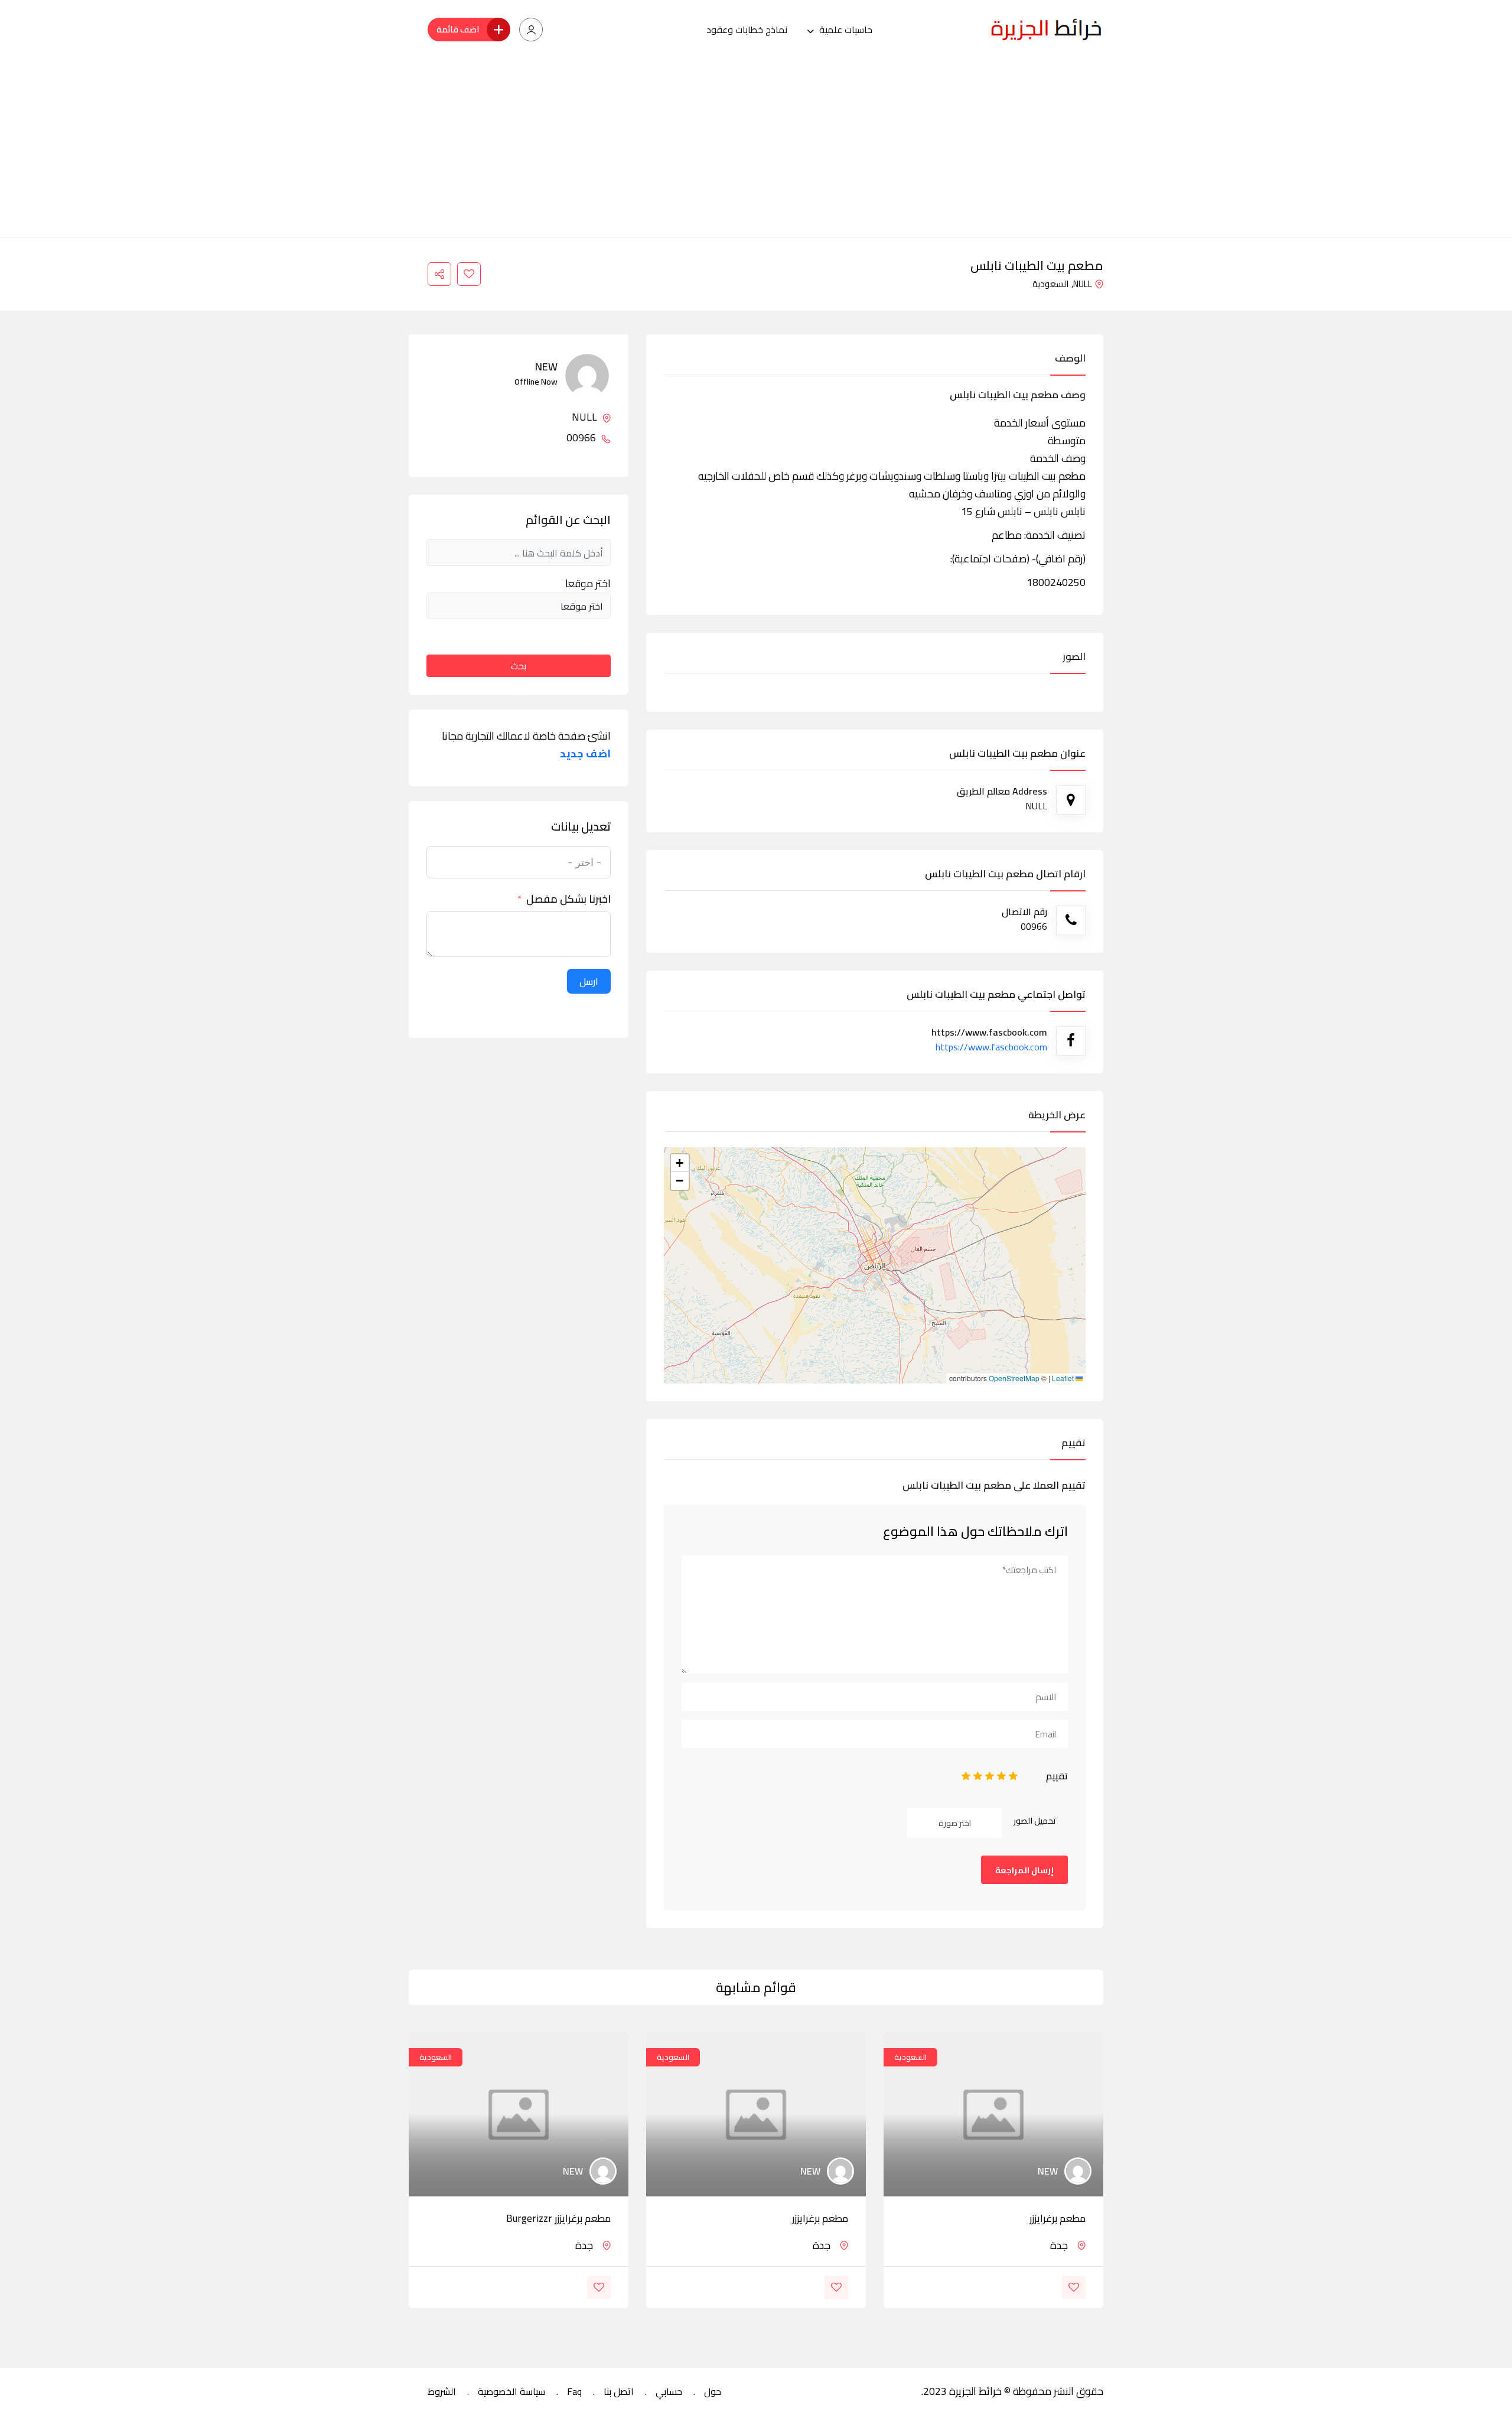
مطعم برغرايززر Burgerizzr (558, 2218)
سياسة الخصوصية (511, 2391)
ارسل (589, 981)
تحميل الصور (1035, 1821)
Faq (574, 2391)
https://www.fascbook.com (991, 1047)
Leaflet (1064, 1378)
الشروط (442, 2391)
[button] (680, 1163)
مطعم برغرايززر (1058, 2218)
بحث (519, 666)
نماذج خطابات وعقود (747, 30)
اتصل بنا (619, 2391)
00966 (582, 438)
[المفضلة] (469, 274)
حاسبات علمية (846, 30)
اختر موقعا (588, 584)
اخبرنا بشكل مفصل (568, 899)
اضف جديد (585, 754)
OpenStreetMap (1014, 1378)
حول (713, 2391)
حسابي (669, 2391)
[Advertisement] (756, 148)
